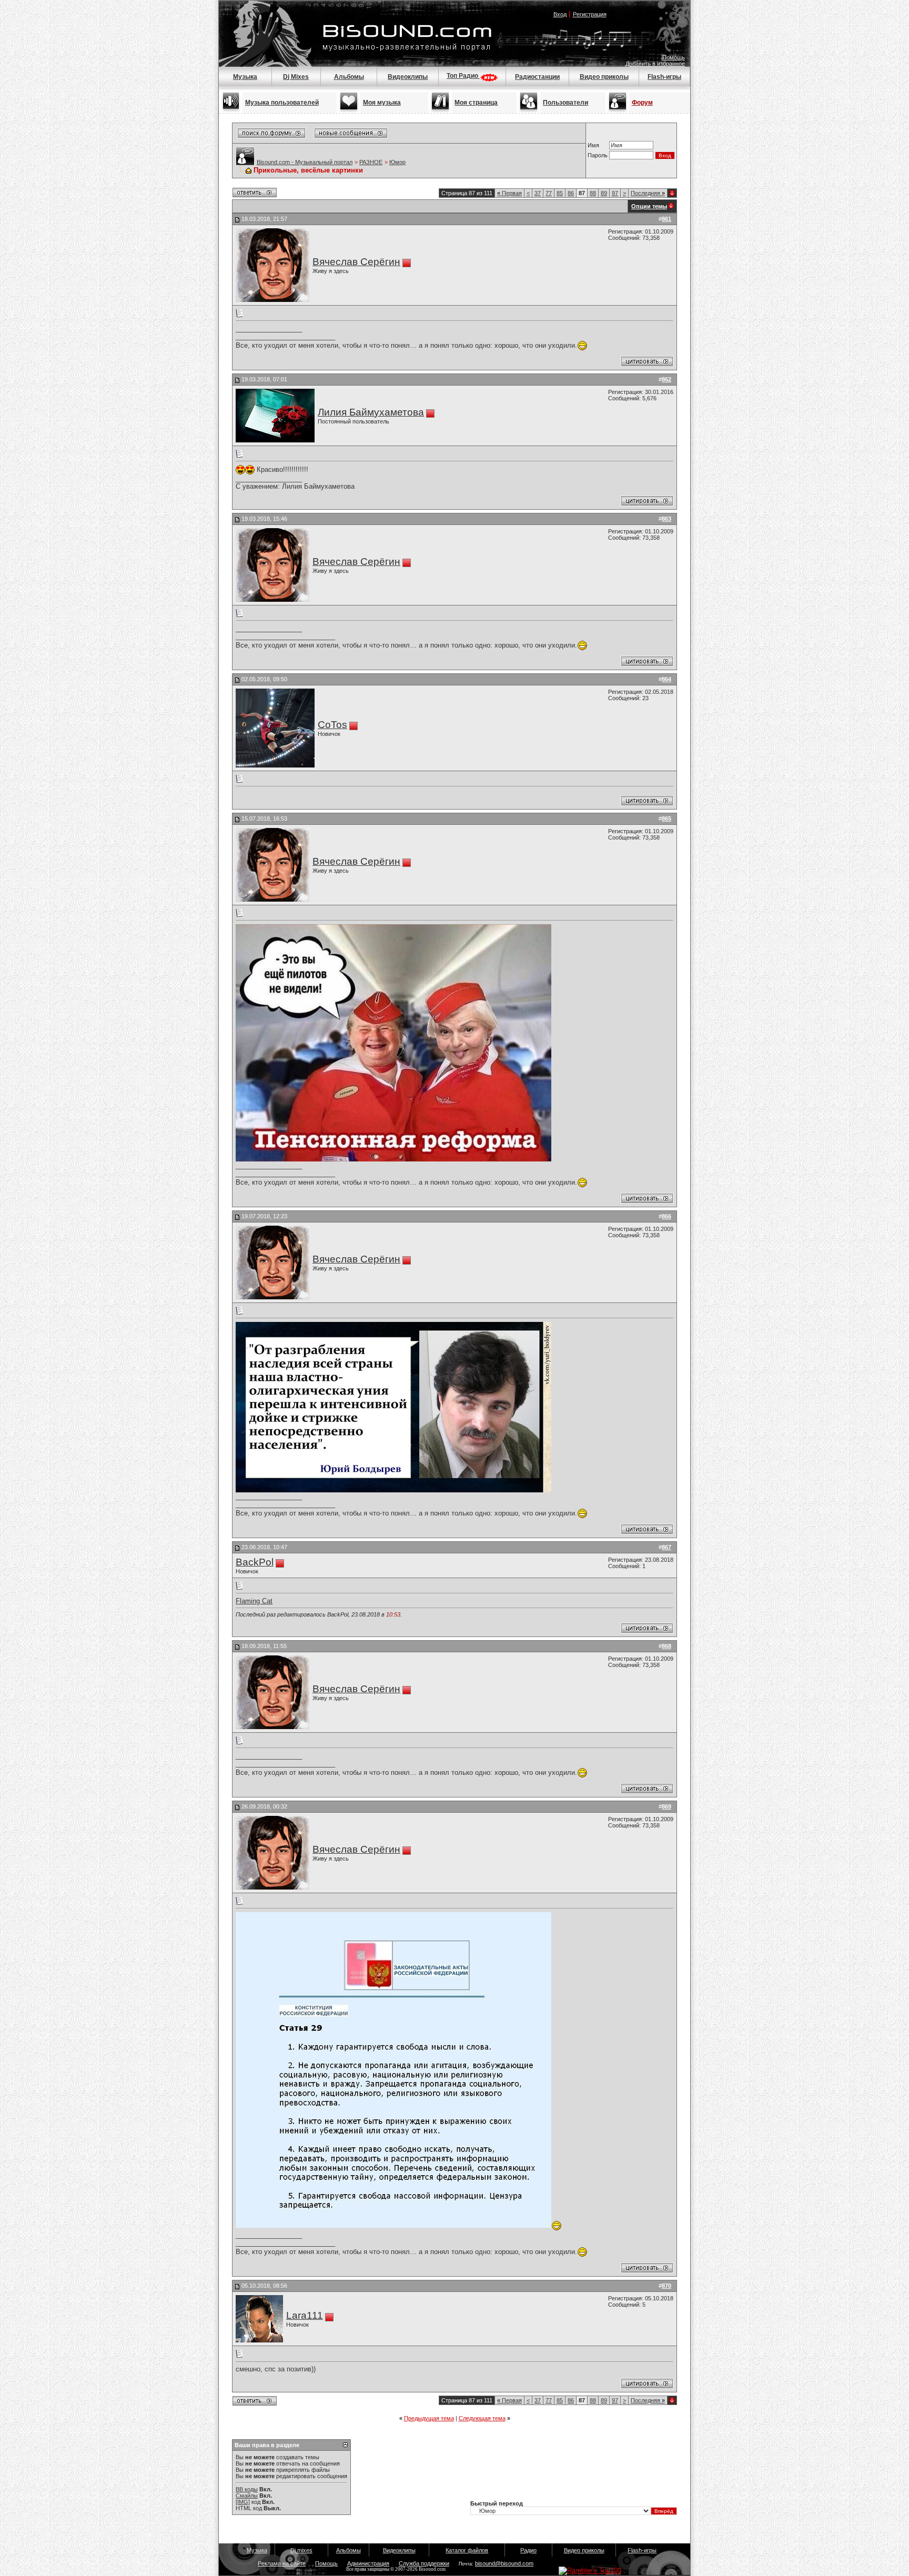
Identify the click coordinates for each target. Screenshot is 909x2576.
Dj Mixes (296, 77)
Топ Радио (463, 76)
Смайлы (247, 2496)
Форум (642, 103)
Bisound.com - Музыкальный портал (305, 162)
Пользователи (565, 103)
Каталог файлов (467, 2550)
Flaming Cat (254, 1601)
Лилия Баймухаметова (371, 412)
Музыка (245, 77)
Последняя (648, 193)
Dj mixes (301, 2550)
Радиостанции (537, 77)
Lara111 (305, 2315)
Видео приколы (604, 77)
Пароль (598, 155)
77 (549, 193)
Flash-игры (664, 77)
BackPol (255, 1562)
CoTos (332, 725)
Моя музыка (382, 103)
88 (593, 193)
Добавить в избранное (655, 64)
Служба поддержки (424, 2563)
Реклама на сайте (282, 2563)
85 (560, 193)
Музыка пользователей (282, 103)
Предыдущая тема (429, 2418)
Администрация (368, 2563)
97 (615, 193)
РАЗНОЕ (371, 162)
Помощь (674, 57)
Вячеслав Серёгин (356, 262)
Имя (593, 145)
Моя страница (476, 103)
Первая (509, 193)
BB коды (247, 2489)
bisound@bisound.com (504, 2563)
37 (538, 193)
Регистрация (590, 14)
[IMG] (243, 2502)
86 (571, 193)
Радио (528, 2550)
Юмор (397, 162)
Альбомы (349, 77)
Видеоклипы (408, 77)
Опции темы (649, 206)
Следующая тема (482, 2418)
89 (604, 193)
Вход (560, 14)
